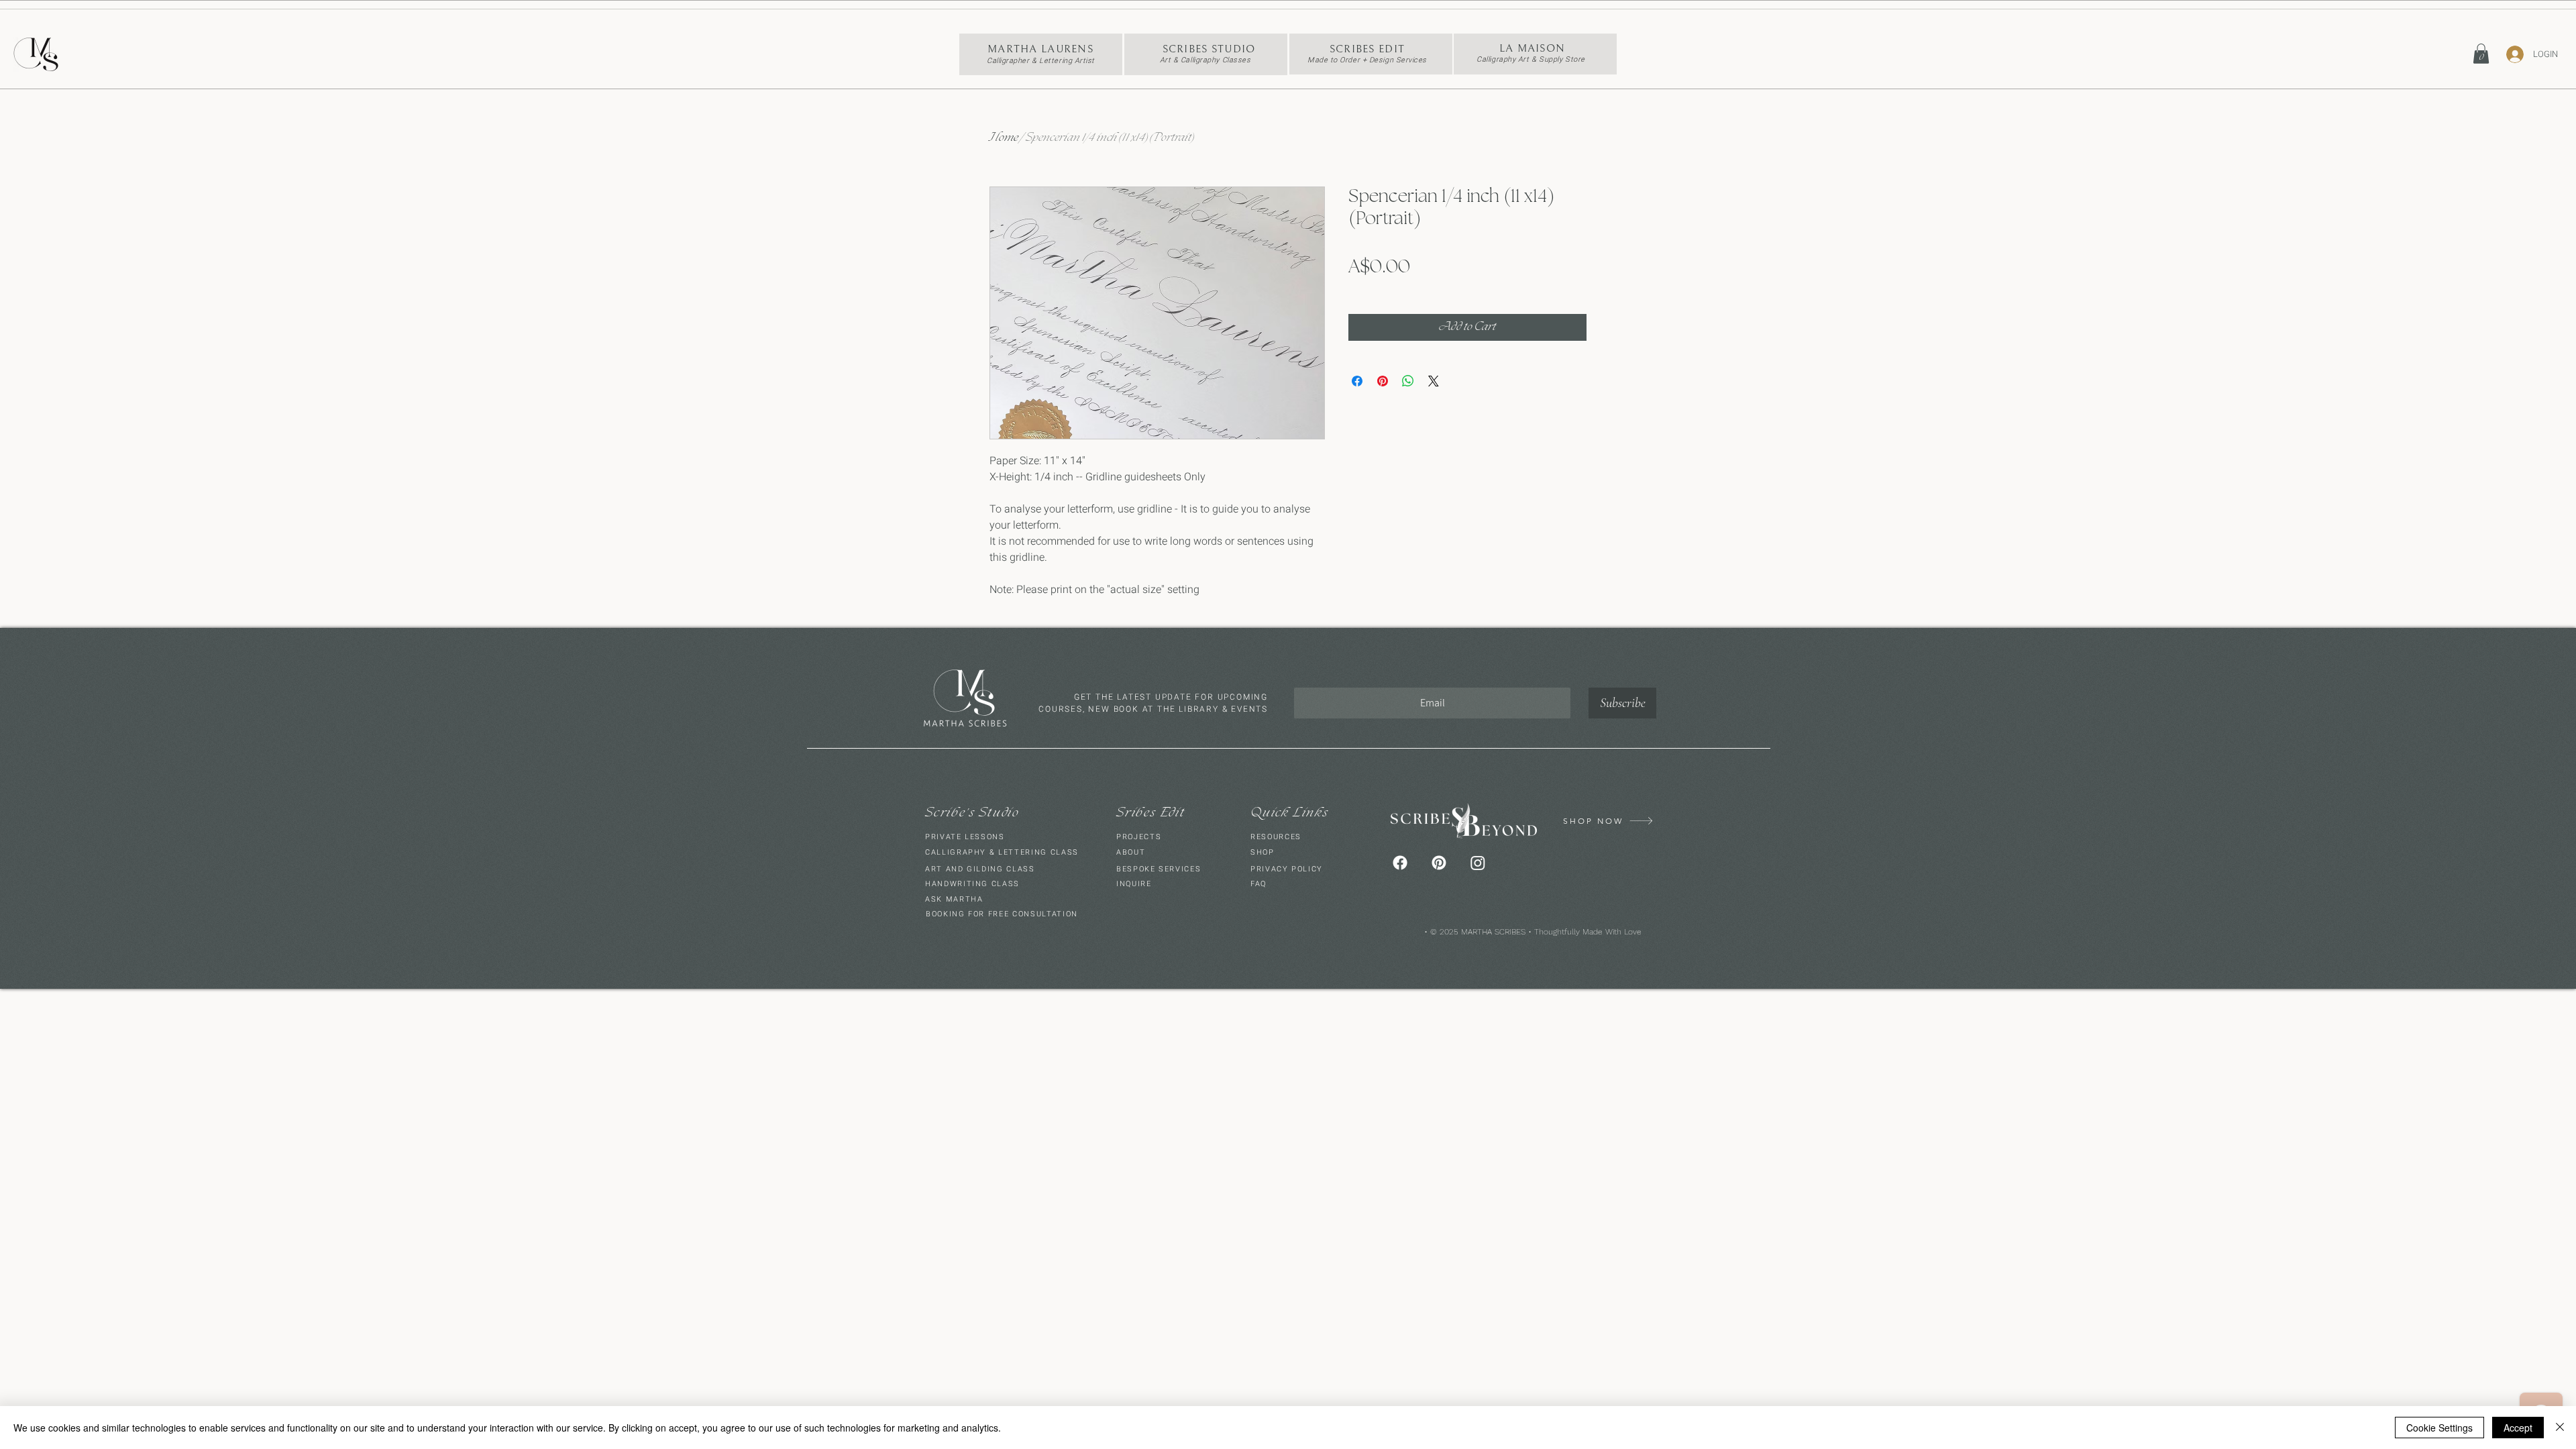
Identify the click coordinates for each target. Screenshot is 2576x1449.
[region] (1041, 54)
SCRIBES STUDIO (1209, 49)
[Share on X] (1434, 381)
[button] (2481, 54)
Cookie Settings (2439, 1428)
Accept (2518, 1428)
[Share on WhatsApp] (1408, 381)
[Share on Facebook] (1357, 381)
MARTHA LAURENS (1040, 49)
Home (1004, 138)
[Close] (2560, 1428)
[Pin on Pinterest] (1383, 381)
